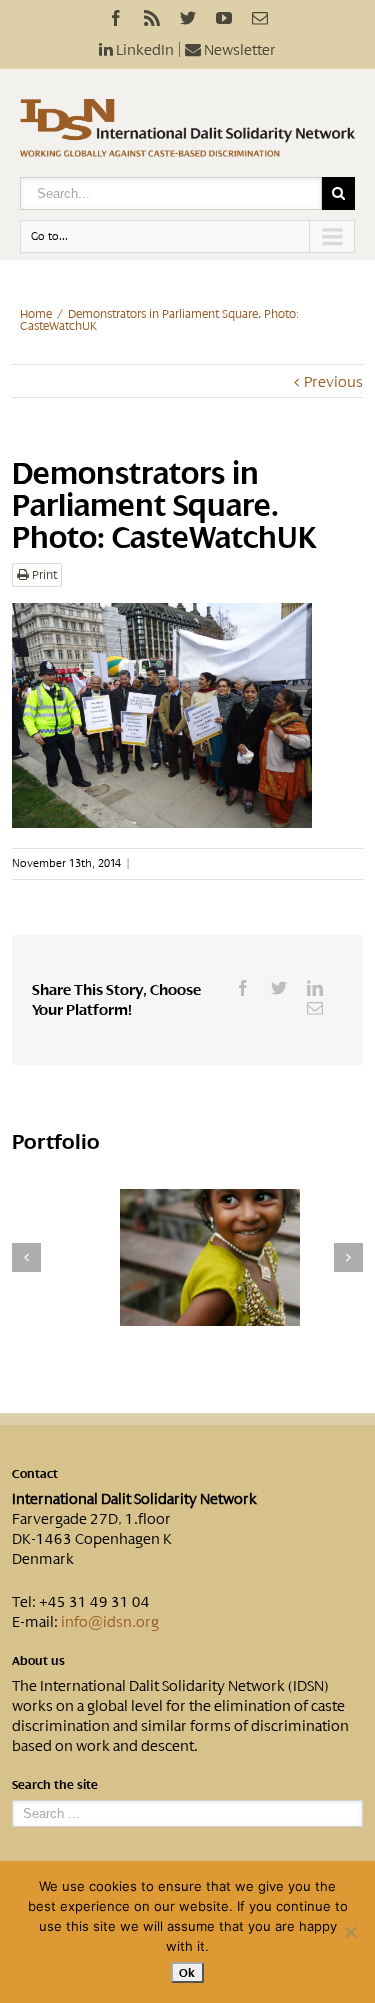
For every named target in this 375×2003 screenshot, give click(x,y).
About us (38, 1661)
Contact (35, 1474)
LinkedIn (143, 50)
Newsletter (238, 50)
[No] (350, 1932)
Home (36, 314)
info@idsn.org (110, 1622)
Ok (187, 1972)
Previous (333, 382)
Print (43, 575)
